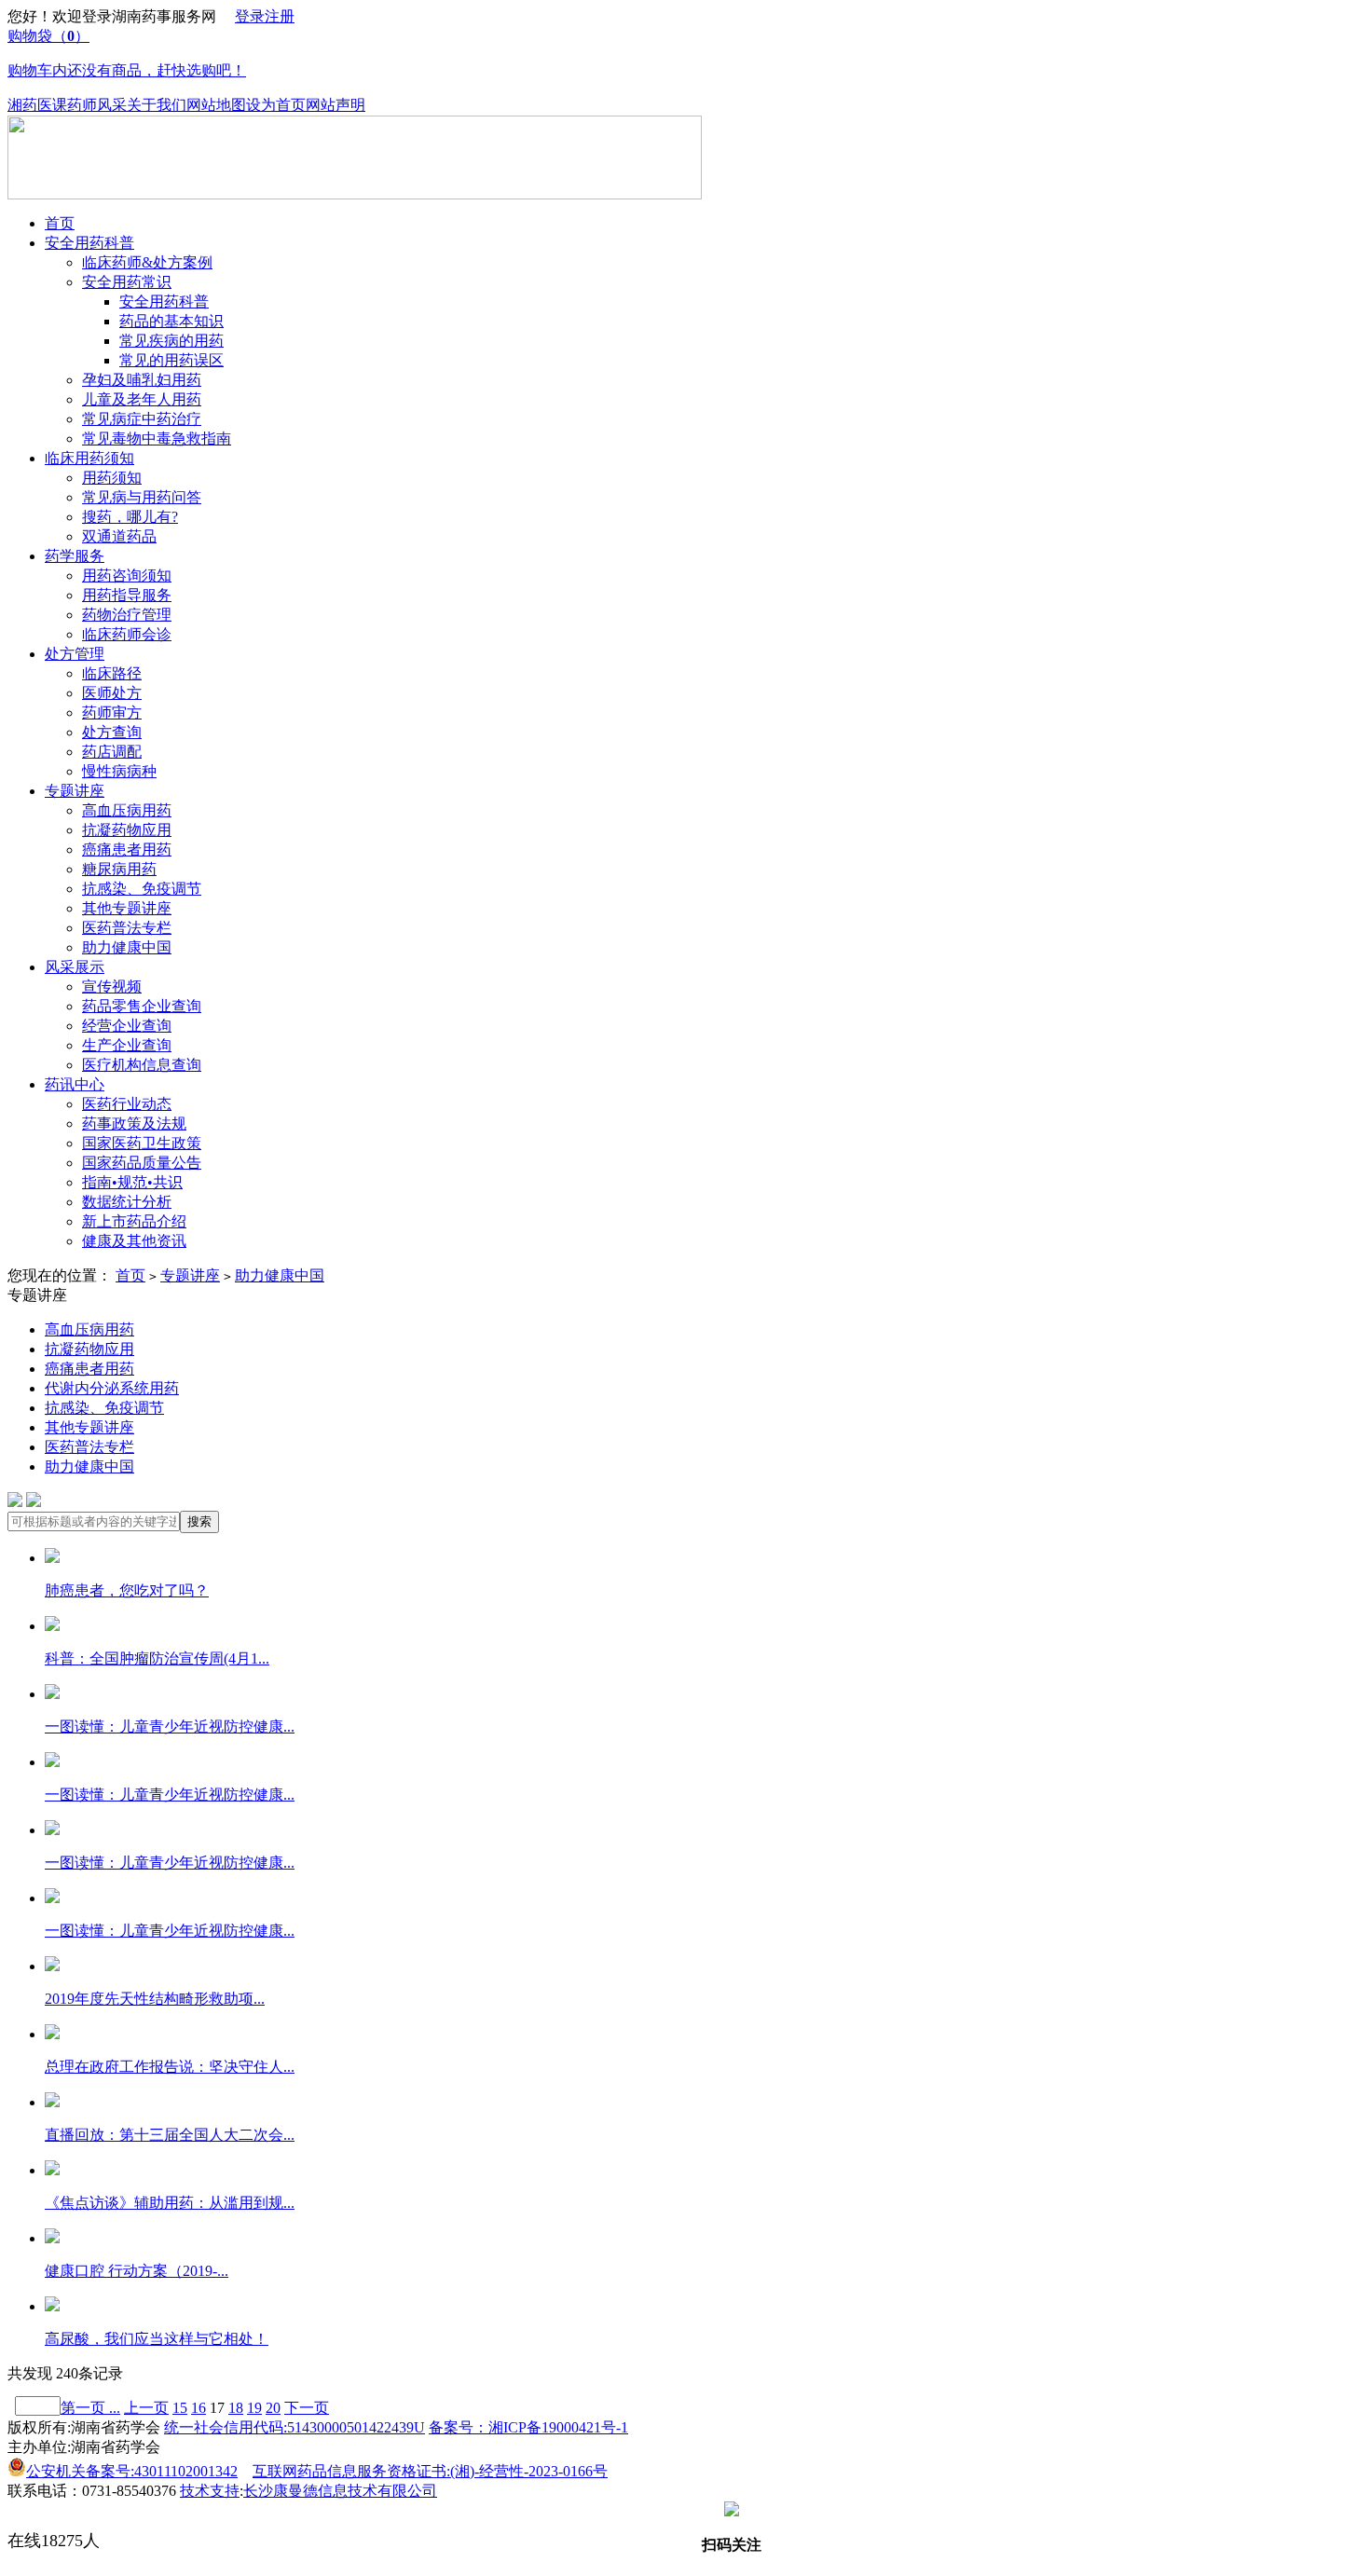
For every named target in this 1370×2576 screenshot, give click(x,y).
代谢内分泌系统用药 (112, 1388)
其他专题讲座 (127, 908)
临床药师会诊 (127, 634)
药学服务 (75, 556)
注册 (280, 16)
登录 (250, 16)
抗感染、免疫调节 (142, 889)
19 (254, 2408)
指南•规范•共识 (132, 1182)
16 (199, 2408)
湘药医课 (37, 105)
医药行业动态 (127, 1104)
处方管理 (75, 654)
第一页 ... (90, 2408)
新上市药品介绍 (134, 1221)
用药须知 (112, 478)
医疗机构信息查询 (142, 1065)
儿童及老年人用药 (142, 399)
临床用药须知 (89, 458)
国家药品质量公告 (142, 1163)
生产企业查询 (127, 1045)
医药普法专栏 (127, 928)
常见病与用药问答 (142, 497)
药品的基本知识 (171, 321)
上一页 (146, 2408)
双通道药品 (119, 536)
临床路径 (112, 673)
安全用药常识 (127, 282)
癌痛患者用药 (127, 850)
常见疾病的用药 (171, 341)
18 (236, 2408)
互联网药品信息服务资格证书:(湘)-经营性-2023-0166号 (430, 2471)
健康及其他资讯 (134, 1241)
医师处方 (112, 693)
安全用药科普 (89, 243)
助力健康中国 (127, 947)
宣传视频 (112, 987)
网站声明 (336, 105)
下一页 (307, 2408)
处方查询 (112, 732)
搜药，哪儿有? (130, 517)
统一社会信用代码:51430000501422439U (295, 2427)
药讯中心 (75, 1084)
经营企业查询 (127, 1026)
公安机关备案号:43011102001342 (132, 2471)
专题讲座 (75, 791)
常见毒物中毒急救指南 (157, 438)
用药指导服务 (127, 595)
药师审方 (112, 713)
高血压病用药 (127, 810)
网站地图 (216, 105)
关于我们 (157, 105)
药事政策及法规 (134, 1124)
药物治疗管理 (127, 615)
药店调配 (112, 752)
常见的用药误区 (171, 360)
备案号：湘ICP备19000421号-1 (528, 2427)
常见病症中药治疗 (142, 419)
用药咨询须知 (127, 575)
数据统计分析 (127, 1202)
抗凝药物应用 (127, 830)
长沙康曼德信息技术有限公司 (340, 2491)
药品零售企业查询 (142, 1006)
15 (180, 2408)
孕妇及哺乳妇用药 (142, 380)
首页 (60, 223)
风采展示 (75, 967)
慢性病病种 (119, 771)
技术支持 (210, 2491)
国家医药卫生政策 (142, 1143)
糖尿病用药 (119, 869)
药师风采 (97, 105)
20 (273, 2408)
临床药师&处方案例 (147, 262)
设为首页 (276, 105)
